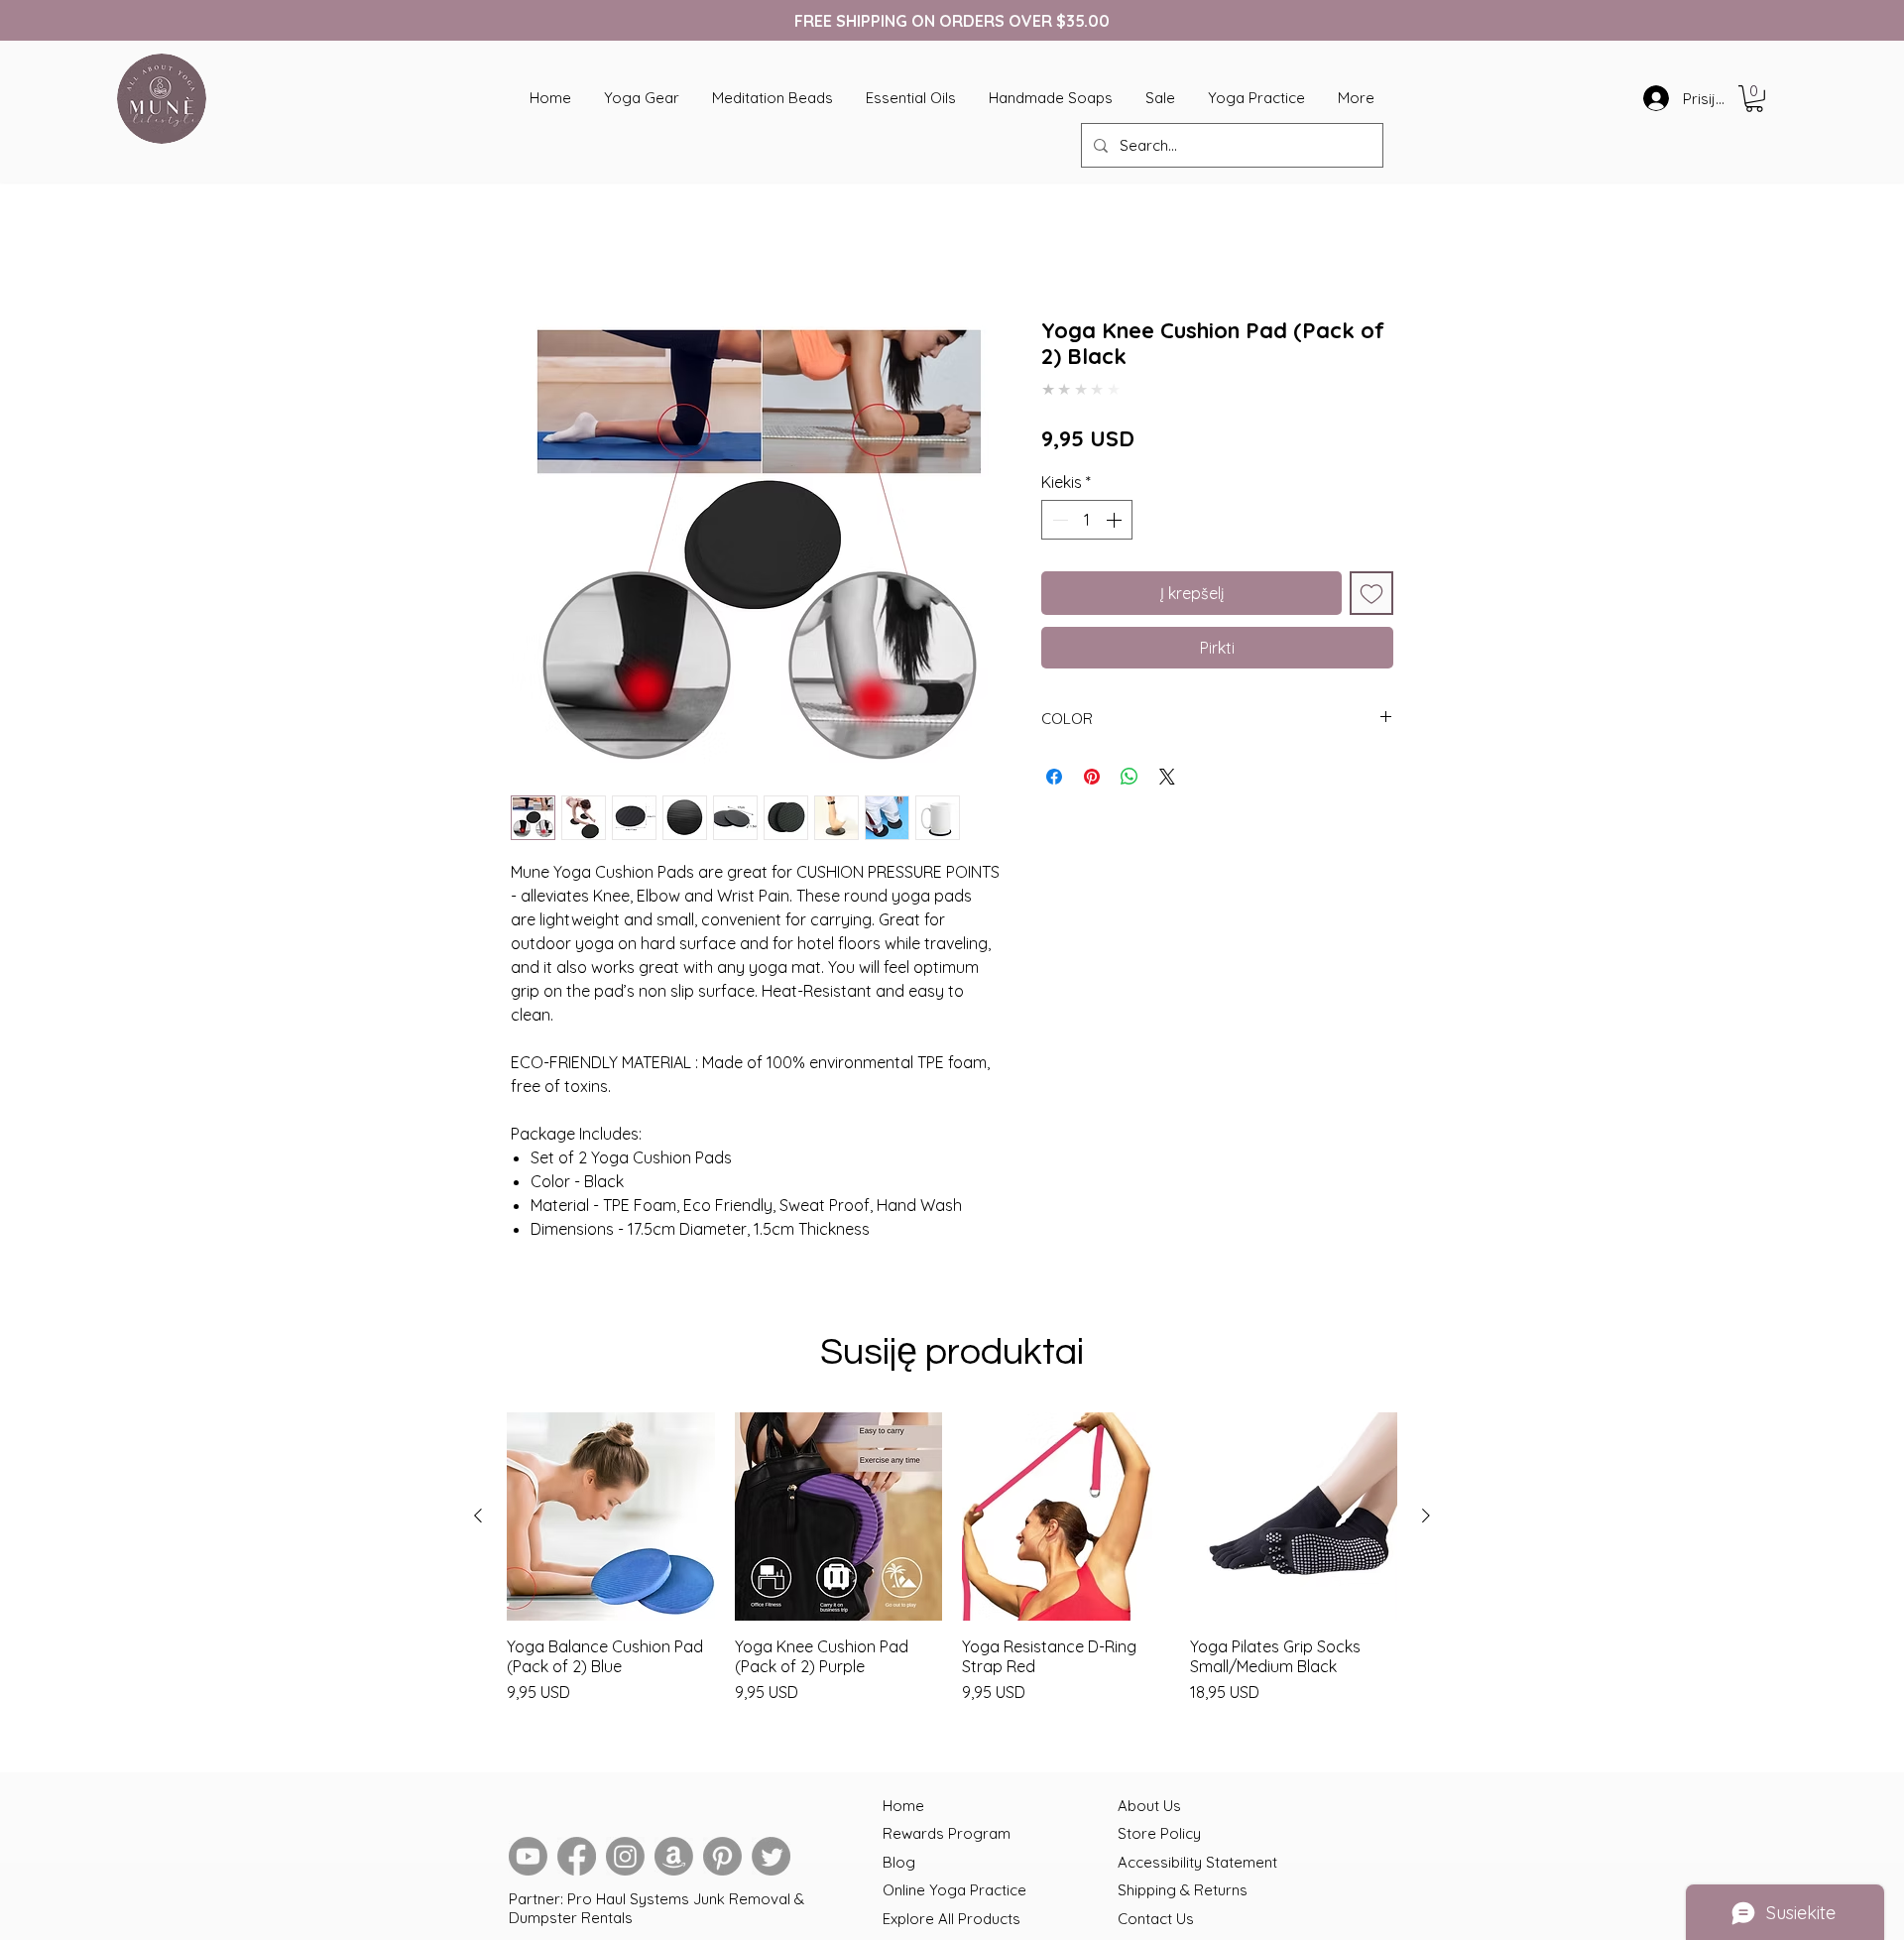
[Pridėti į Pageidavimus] (1371, 582)
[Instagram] (625, 1860)
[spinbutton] (1087, 509)
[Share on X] (1167, 766)
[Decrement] (1058, 509)
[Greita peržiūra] (611, 1520)
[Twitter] (771, 1860)
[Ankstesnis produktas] (478, 1519)
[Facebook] (577, 1860)
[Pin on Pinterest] (1092, 766)
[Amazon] (674, 1860)
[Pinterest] (722, 1860)
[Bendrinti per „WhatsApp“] (1130, 766)
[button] (1754, 99)
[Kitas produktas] (1426, 1519)
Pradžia (538, 250)
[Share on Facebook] (1054, 766)
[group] (952, 1582)
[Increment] (1116, 509)
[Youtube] (528, 1860)
